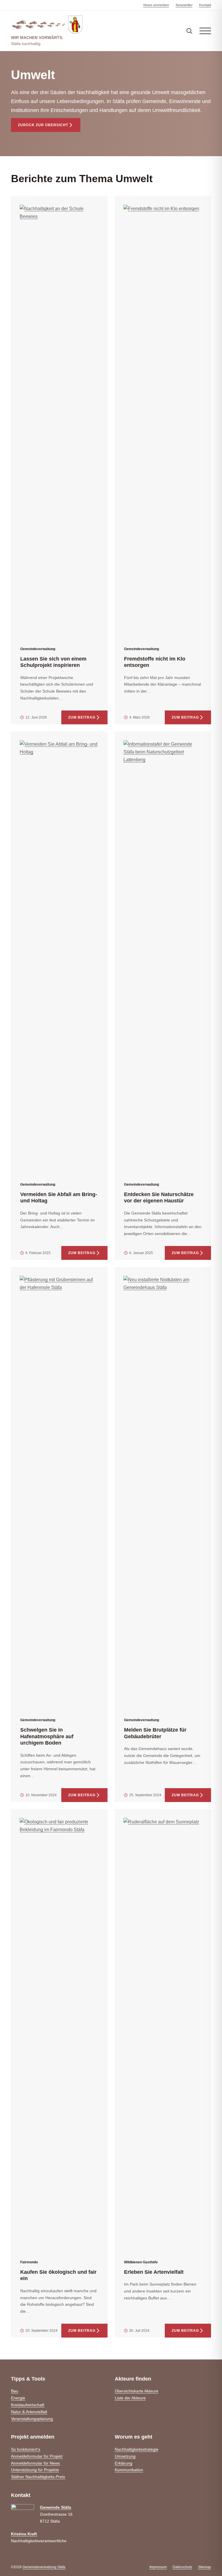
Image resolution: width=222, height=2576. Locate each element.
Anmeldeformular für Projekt (37, 2456)
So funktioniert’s (26, 2449)
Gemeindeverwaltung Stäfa (44, 2567)
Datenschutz (182, 2567)
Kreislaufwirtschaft (28, 2405)
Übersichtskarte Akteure (137, 2391)
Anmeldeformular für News (35, 2463)
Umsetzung (125, 2456)
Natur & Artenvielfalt (29, 2412)
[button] (205, 31)
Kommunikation (129, 2470)
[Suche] (189, 31)
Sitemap (205, 2567)
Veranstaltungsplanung (32, 2419)
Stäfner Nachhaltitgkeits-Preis (38, 2477)
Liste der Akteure (130, 2398)
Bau (15, 2391)
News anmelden (156, 5)
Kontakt (205, 5)
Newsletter (184, 5)
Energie (18, 2398)
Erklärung (124, 2463)
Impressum (158, 2567)
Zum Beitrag (82, 717)
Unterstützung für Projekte (35, 2470)
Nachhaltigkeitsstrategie (137, 2449)
